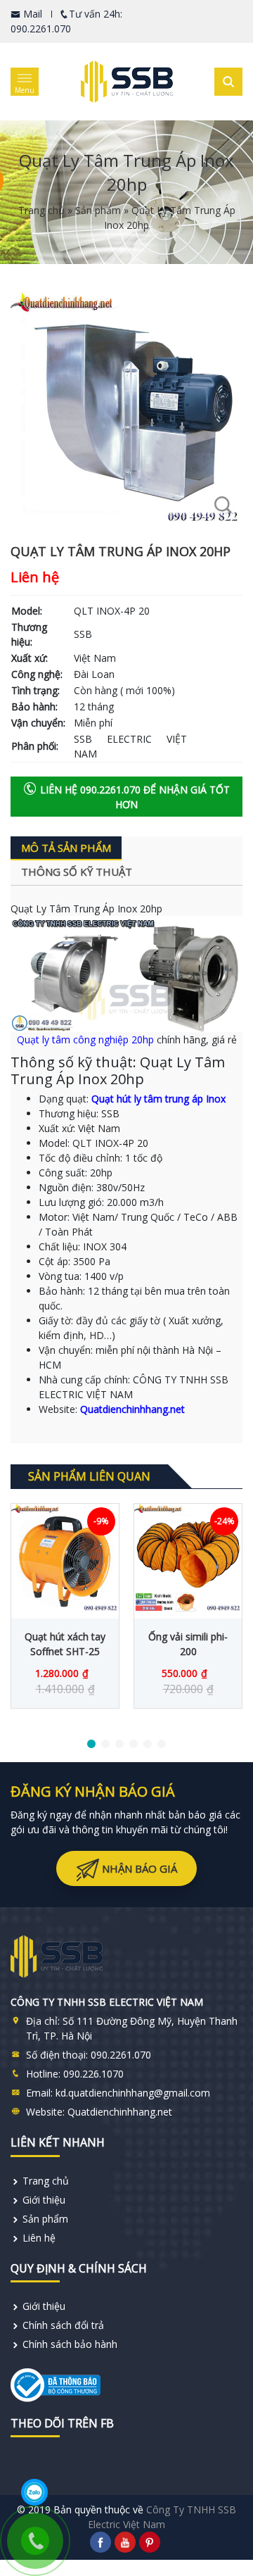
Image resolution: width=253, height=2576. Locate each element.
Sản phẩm (98, 210)
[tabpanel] (65, 1606)
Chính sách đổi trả (63, 2325)
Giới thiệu (44, 2200)
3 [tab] (119, 1745)
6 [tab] (162, 1745)
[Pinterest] (150, 2542)
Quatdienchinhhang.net (132, 1409)
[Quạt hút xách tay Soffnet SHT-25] (65, 1558)
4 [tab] (134, 1745)
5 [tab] (148, 1745)
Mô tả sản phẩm (66, 848)
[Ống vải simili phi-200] (188, 1558)
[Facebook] (100, 2542)
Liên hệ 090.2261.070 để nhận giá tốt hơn (134, 797)
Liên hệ (39, 2238)
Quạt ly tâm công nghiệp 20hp (85, 1039)
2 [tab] (105, 1745)
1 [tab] (91, 1745)
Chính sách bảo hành (70, 2344)
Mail (31, 14)
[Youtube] (125, 2542)
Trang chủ (41, 210)
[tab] (66, 849)
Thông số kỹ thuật (77, 872)
